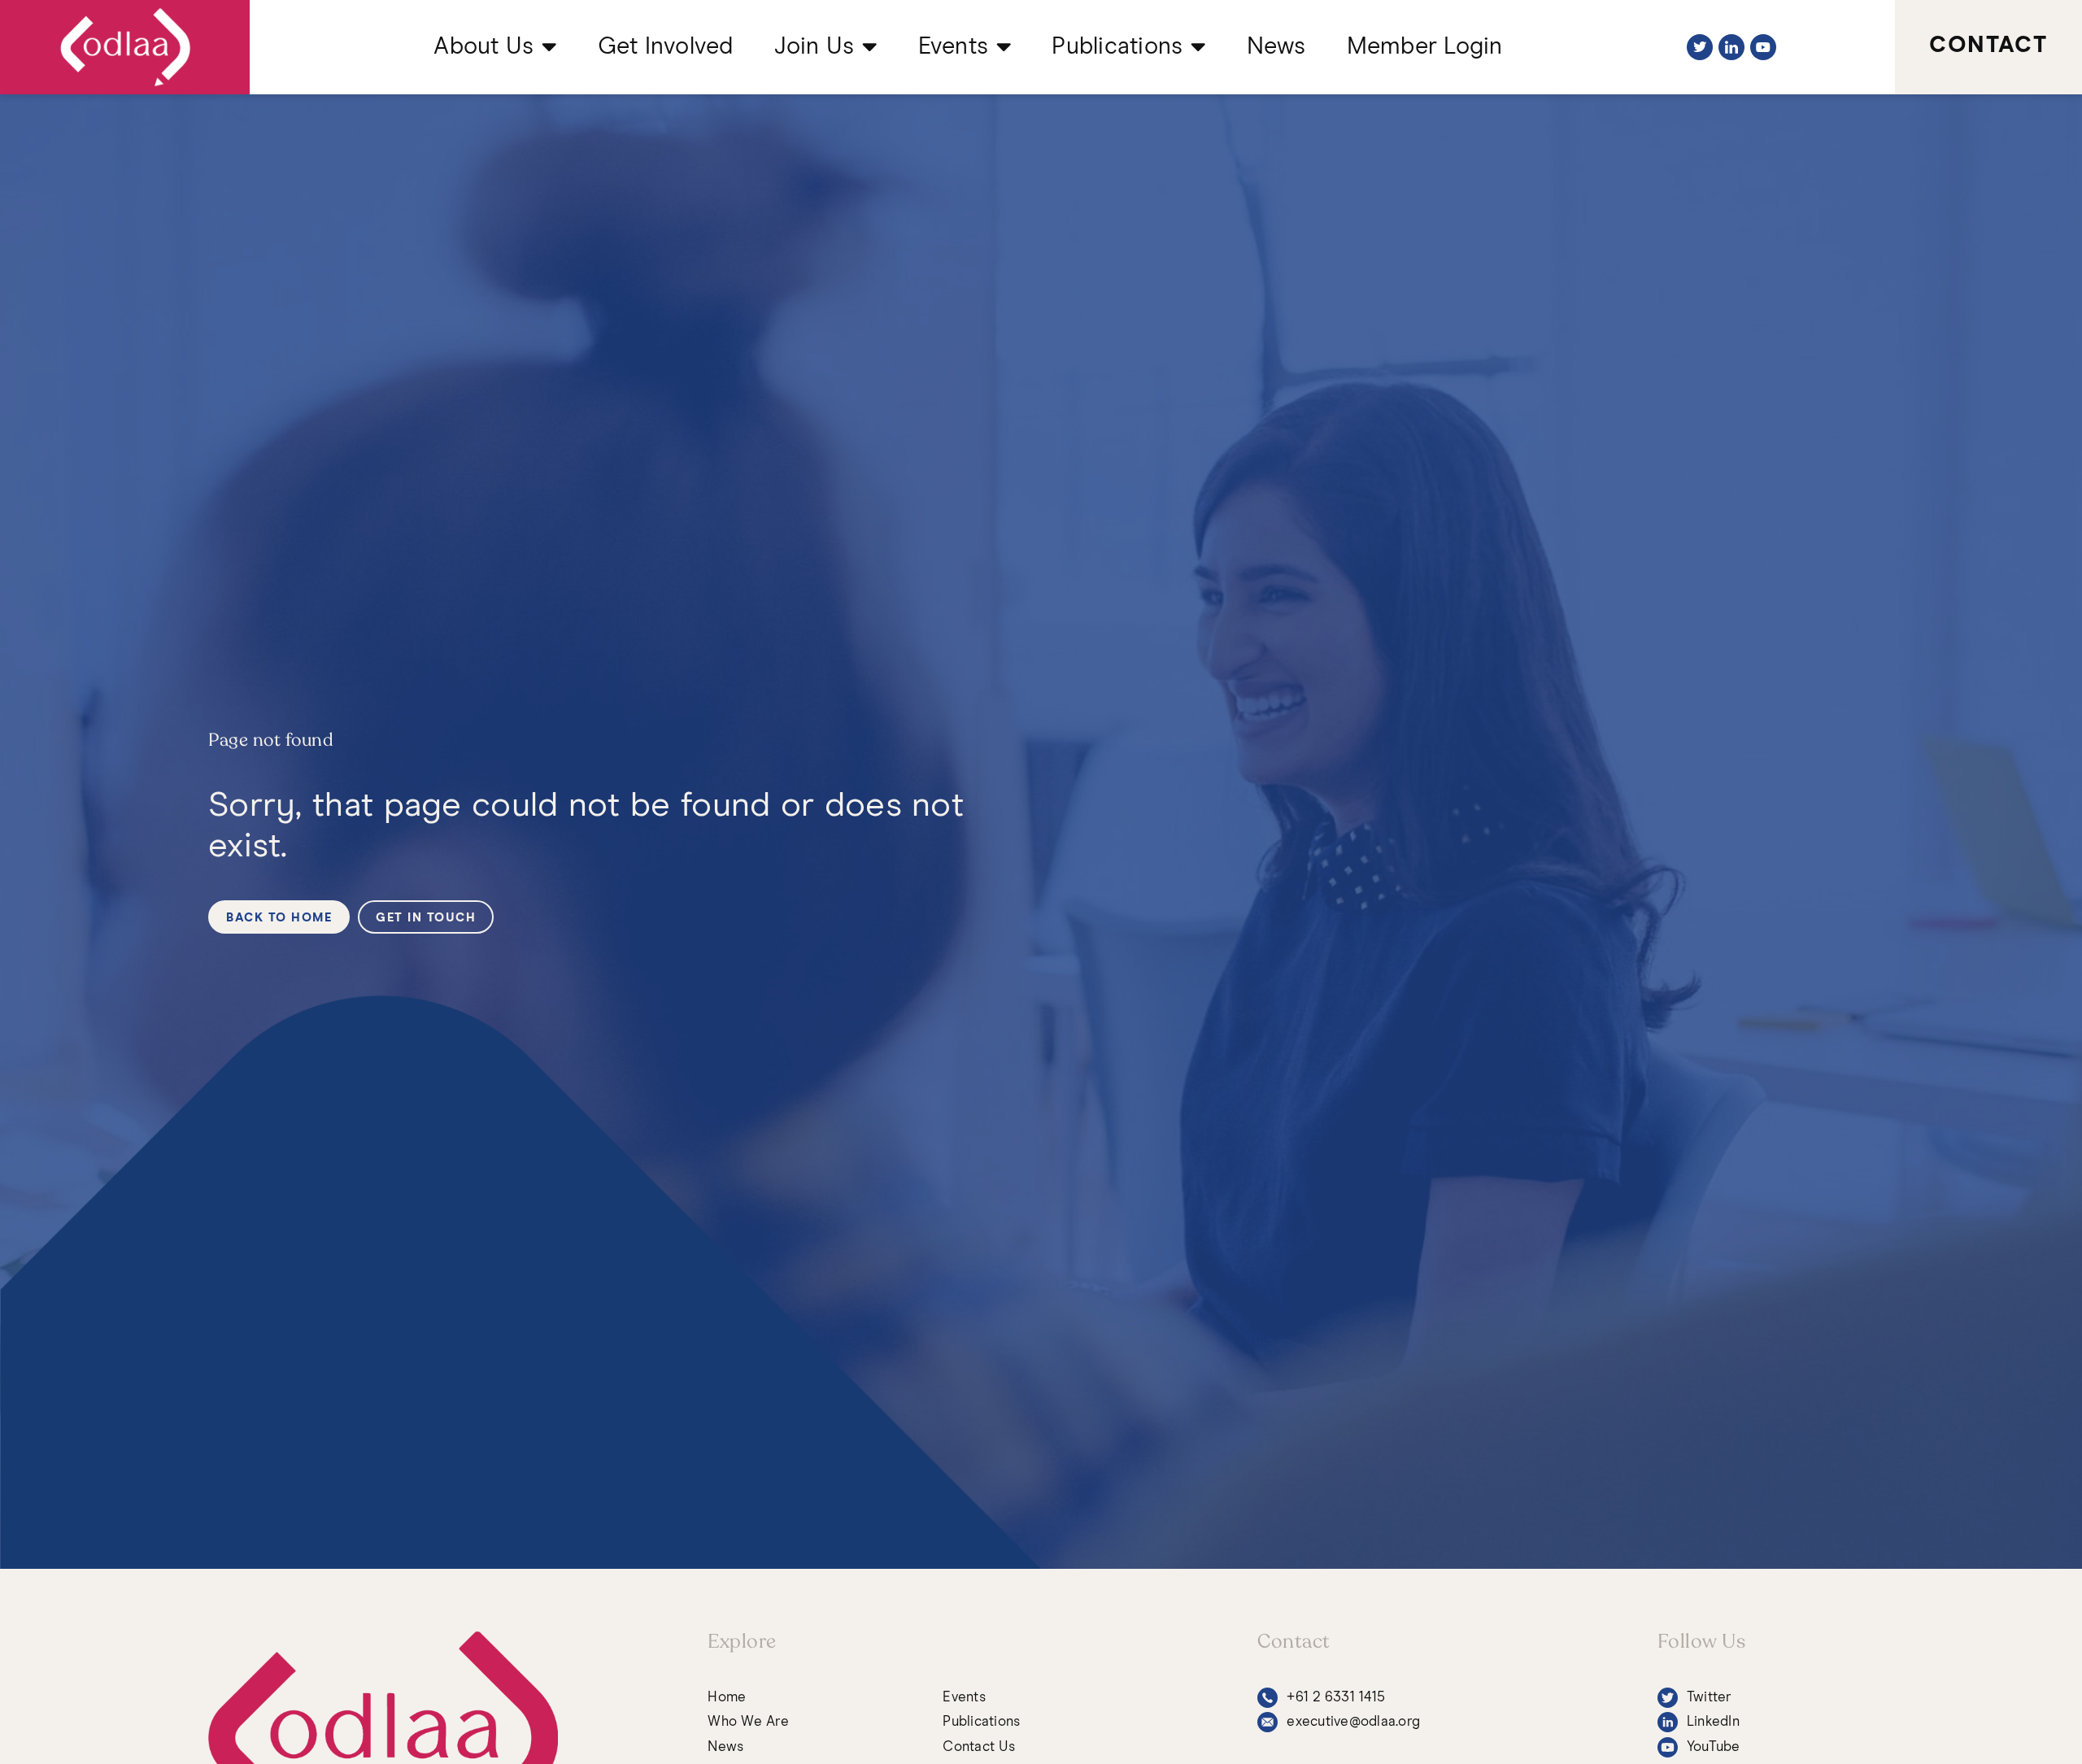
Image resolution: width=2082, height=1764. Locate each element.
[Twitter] (1700, 47)
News (1276, 47)
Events (954, 47)
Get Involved (666, 47)
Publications (1117, 47)
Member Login (1425, 47)
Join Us (815, 47)
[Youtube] (1763, 47)
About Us (483, 47)
